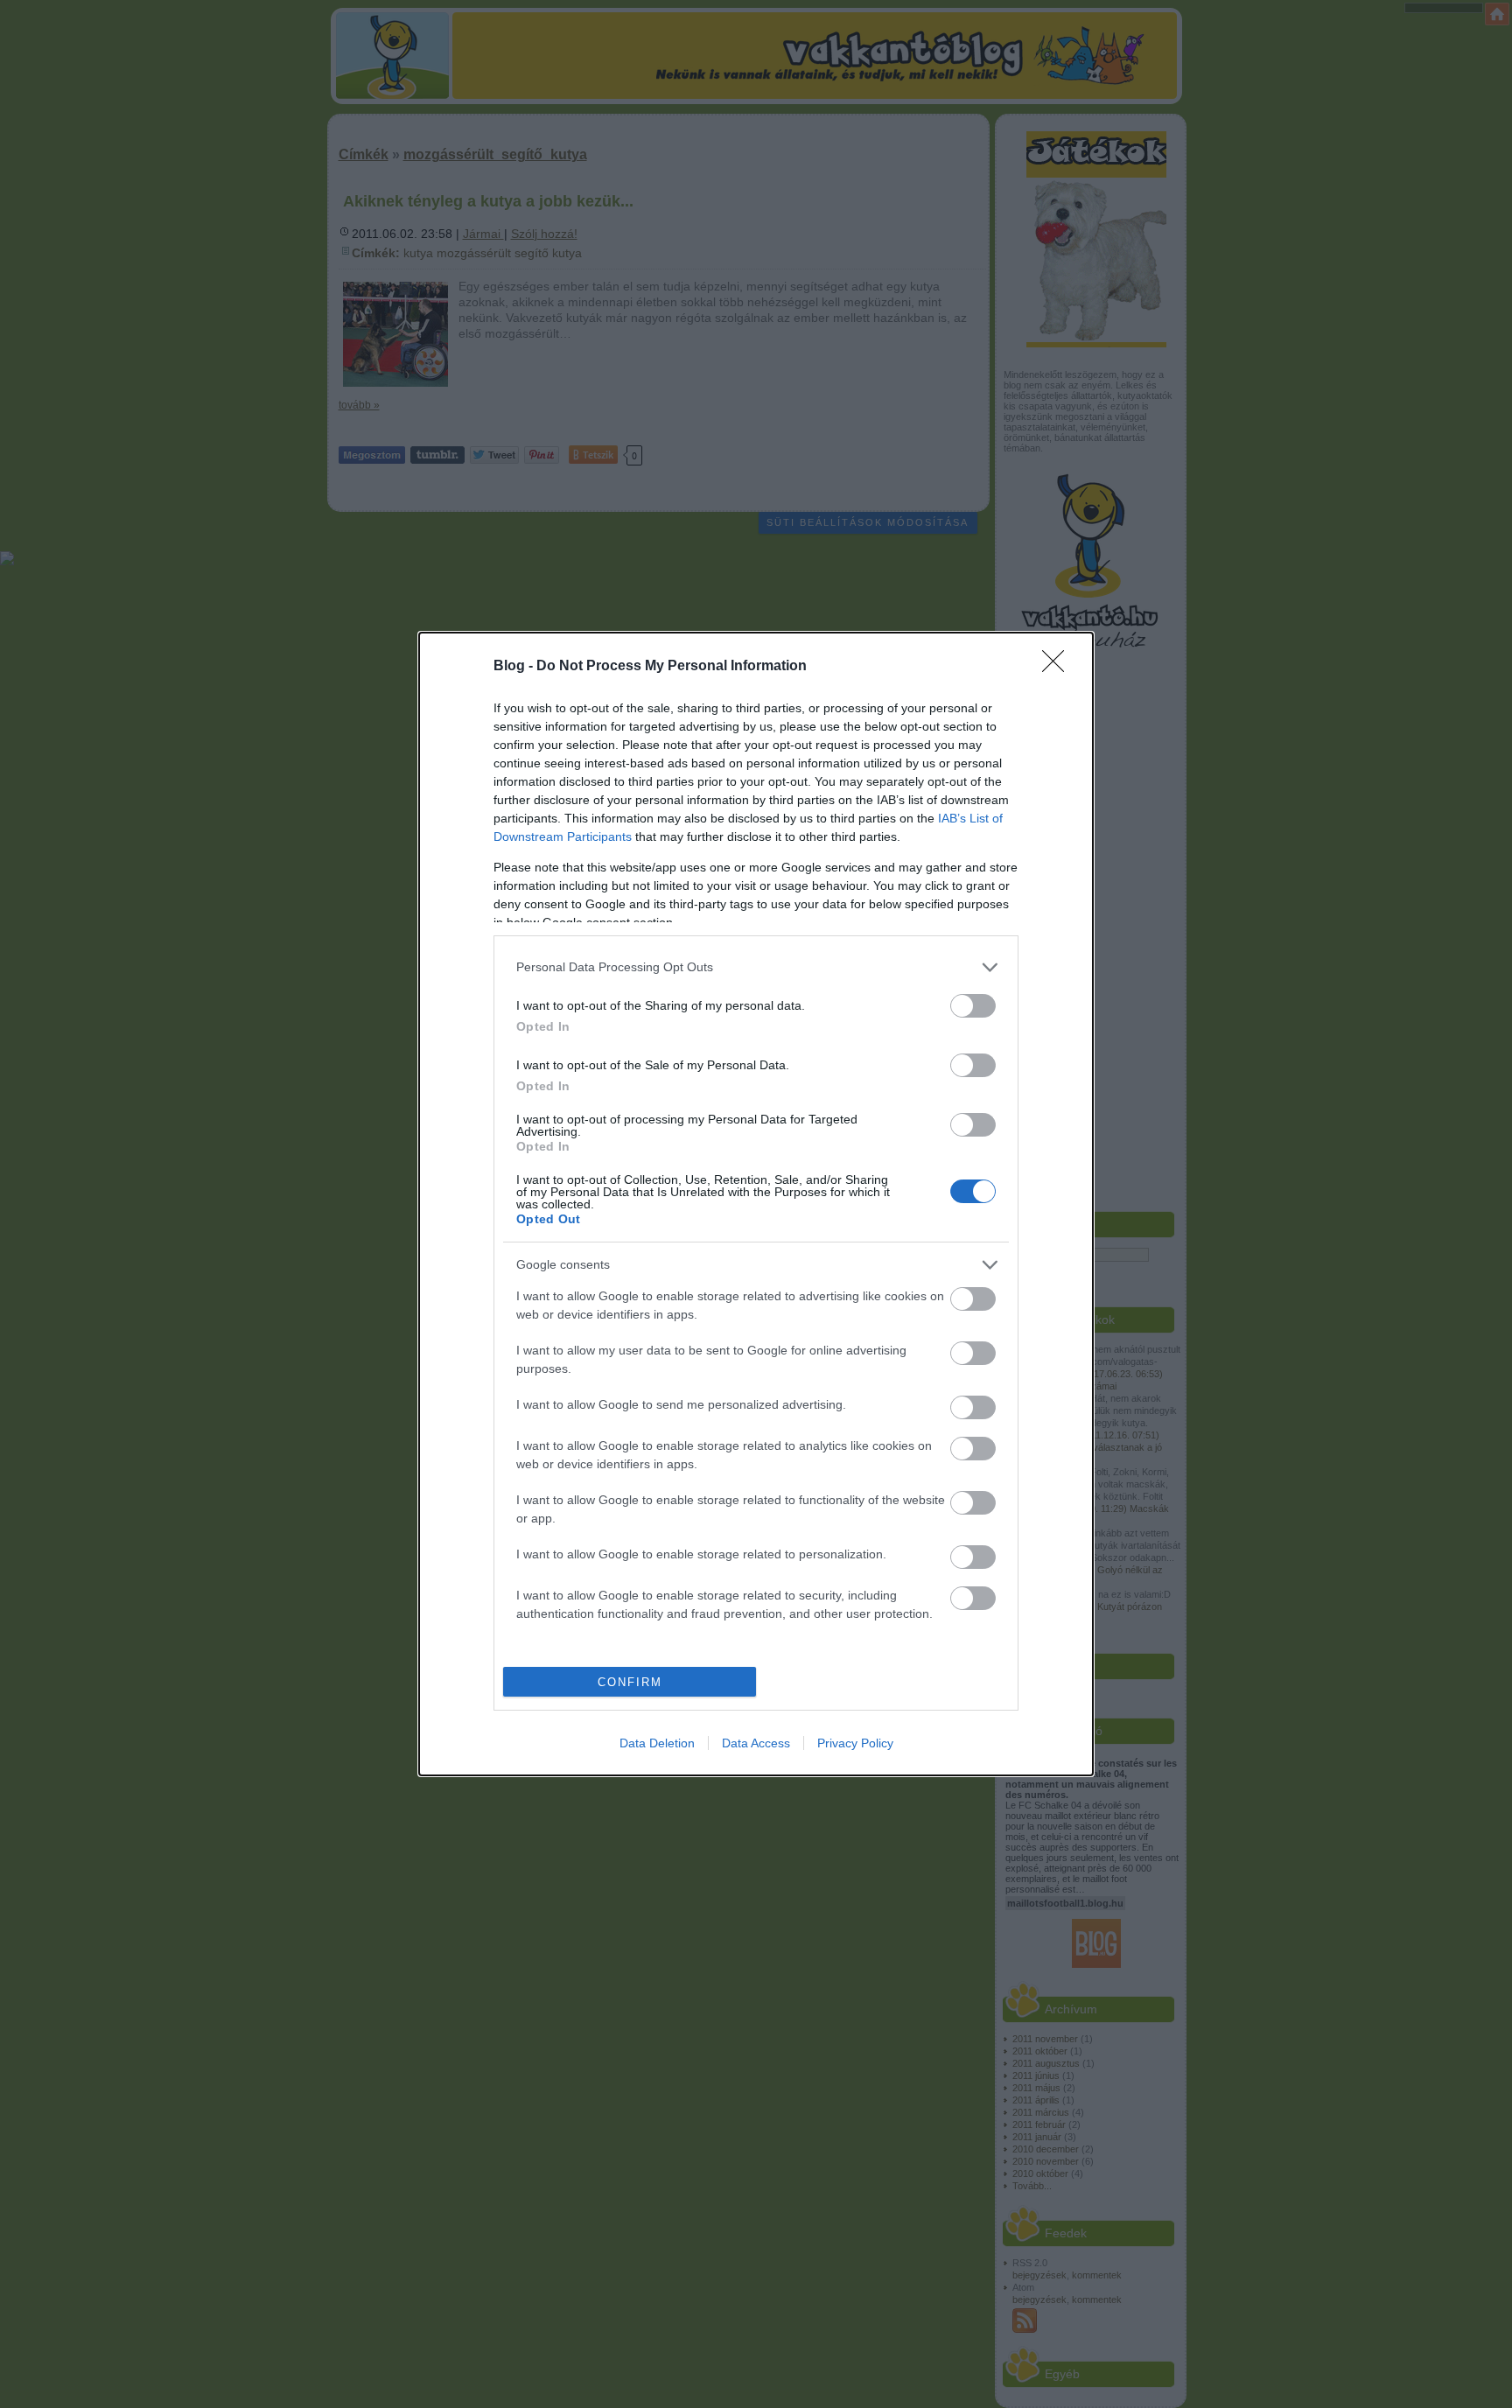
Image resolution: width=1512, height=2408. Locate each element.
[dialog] (756, 1204)
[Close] (1059, 667)
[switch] (973, 1006)
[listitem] (756, 967)
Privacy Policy (855, 1743)
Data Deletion (657, 1743)
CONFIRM (630, 1682)
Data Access (756, 1743)
